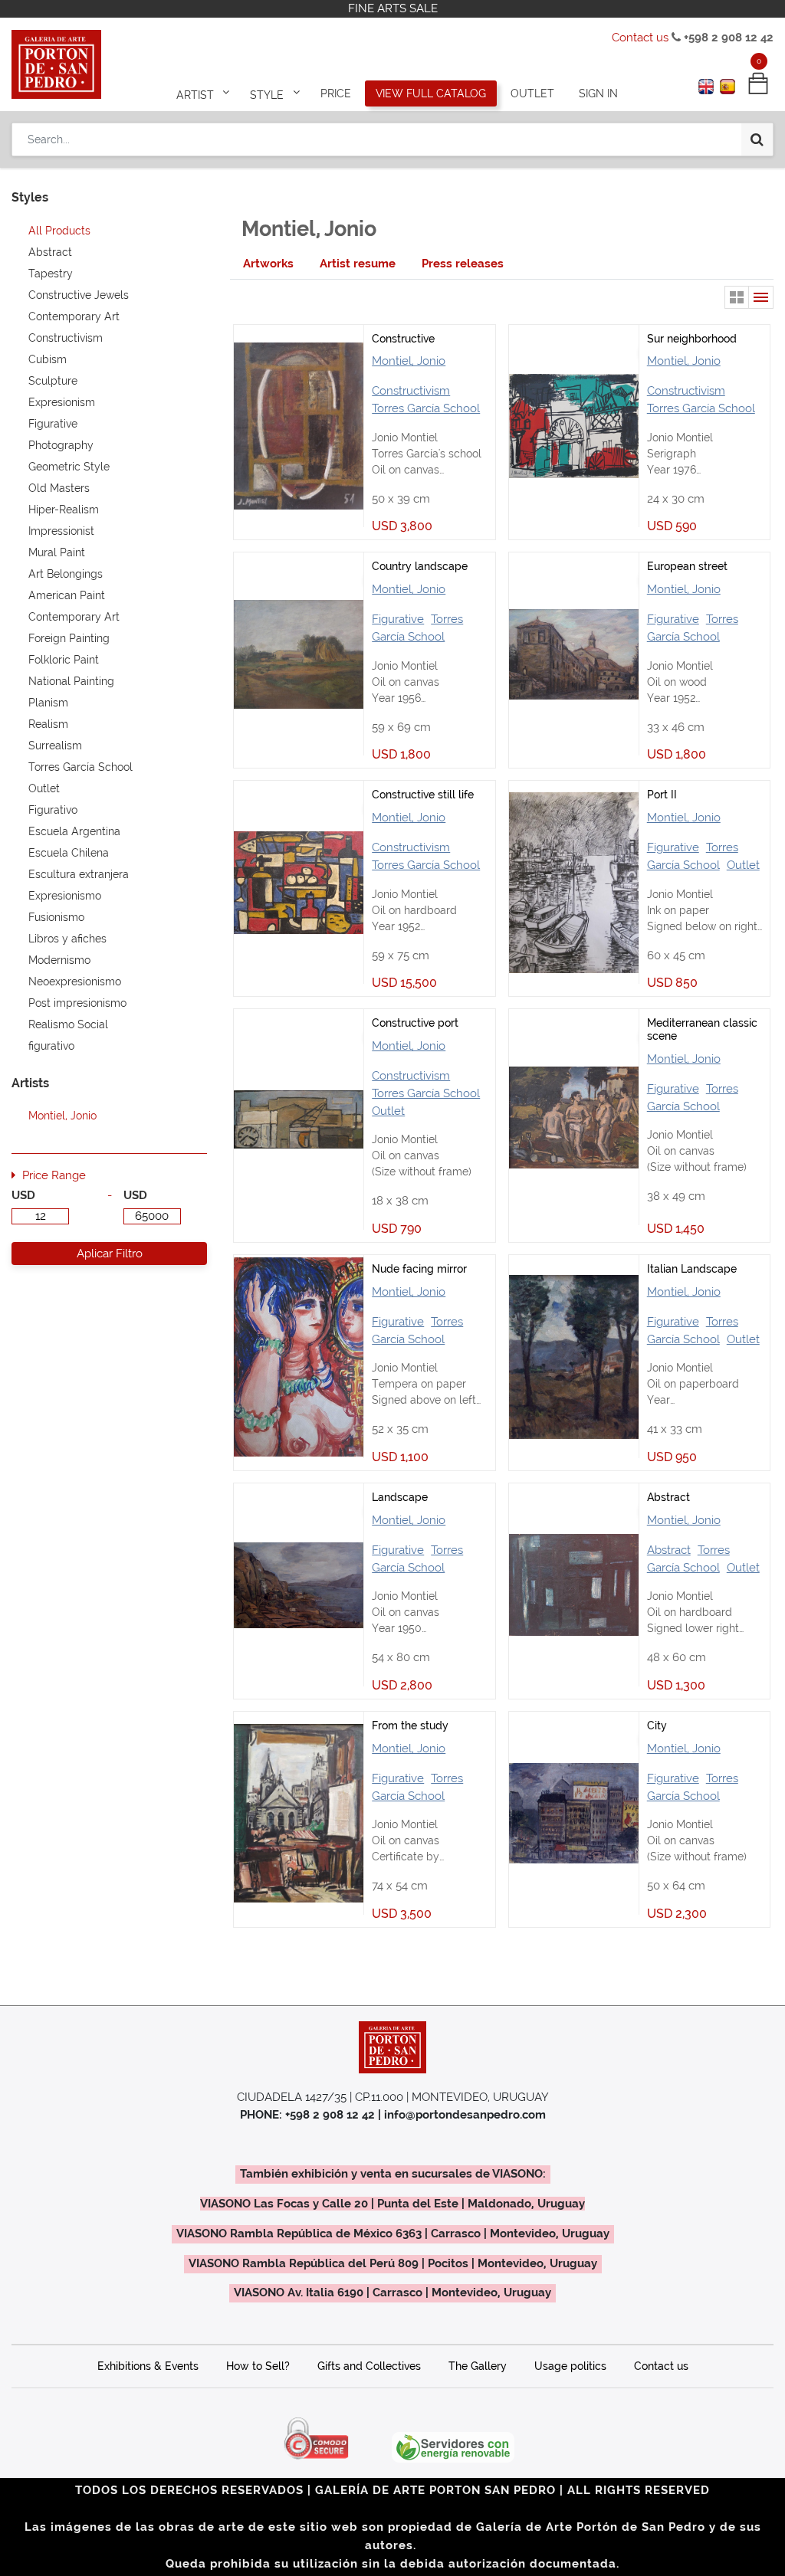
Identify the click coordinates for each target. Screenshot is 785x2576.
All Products (59, 231)
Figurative (398, 619)
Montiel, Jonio (409, 361)
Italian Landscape (692, 1269)
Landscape (400, 1497)
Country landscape (420, 566)
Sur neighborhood (692, 339)
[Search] (757, 139)
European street (687, 566)
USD (23, 1195)
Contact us (640, 38)
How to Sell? (258, 2366)
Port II (662, 795)
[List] (761, 297)
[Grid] (737, 297)
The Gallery (478, 2366)
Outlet (743, 865)
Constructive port (415, 1023)
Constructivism (411, 391)
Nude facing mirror (419, 1269)
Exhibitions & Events (148, 2366)
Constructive (403, 339)
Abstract (668, 1497)
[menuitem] (336, 93)
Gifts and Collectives (369, 2366)
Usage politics (570, 2366)
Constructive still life (423, 795)
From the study (410, 1726)
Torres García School (426, 408)
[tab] (268, 264)
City (657, 1726)
